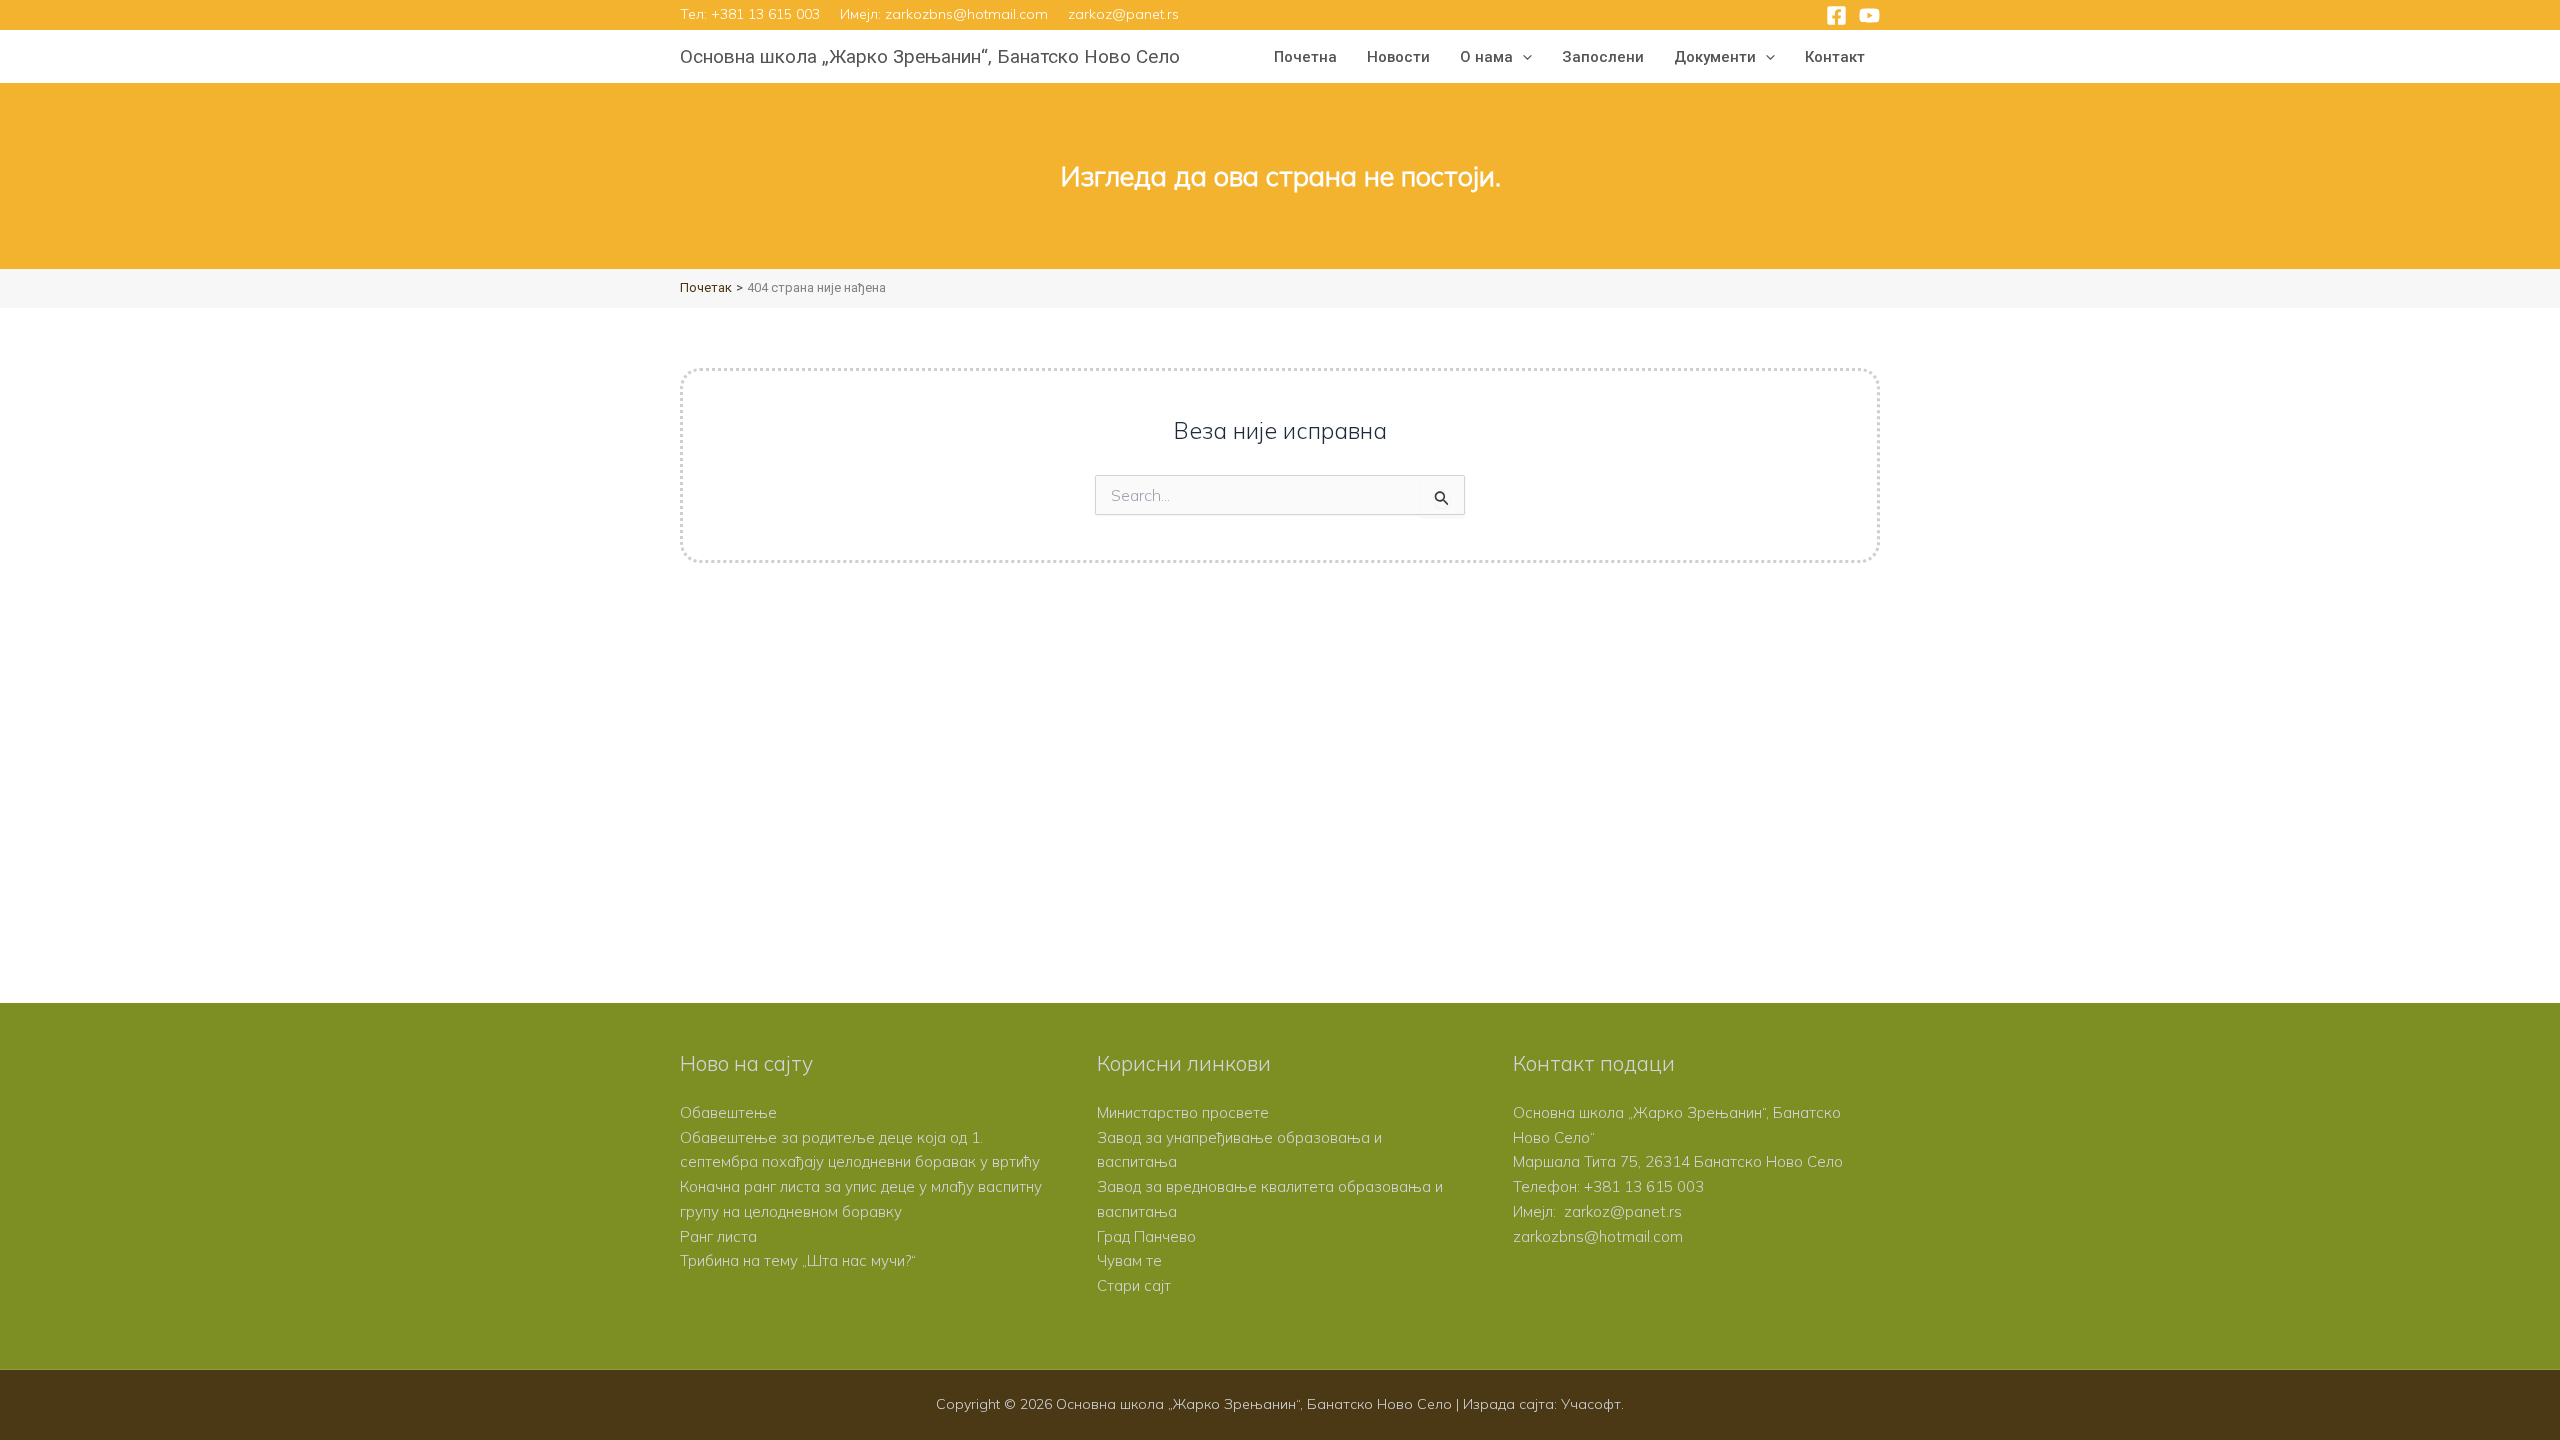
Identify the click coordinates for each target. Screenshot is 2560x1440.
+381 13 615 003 (765, 14)
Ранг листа (718, 1236)
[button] (1522, 57)
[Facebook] (1836, 15)
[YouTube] (1869, 15)
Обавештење (728, 1112)
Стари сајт (1134, 1285)
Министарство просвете (1183, 1112)
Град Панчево (1146, 1236)
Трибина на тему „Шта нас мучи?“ (798, 1260)
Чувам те (1129, 1260)
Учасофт (1591, 1404)
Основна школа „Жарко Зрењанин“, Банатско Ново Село (930, 56)
